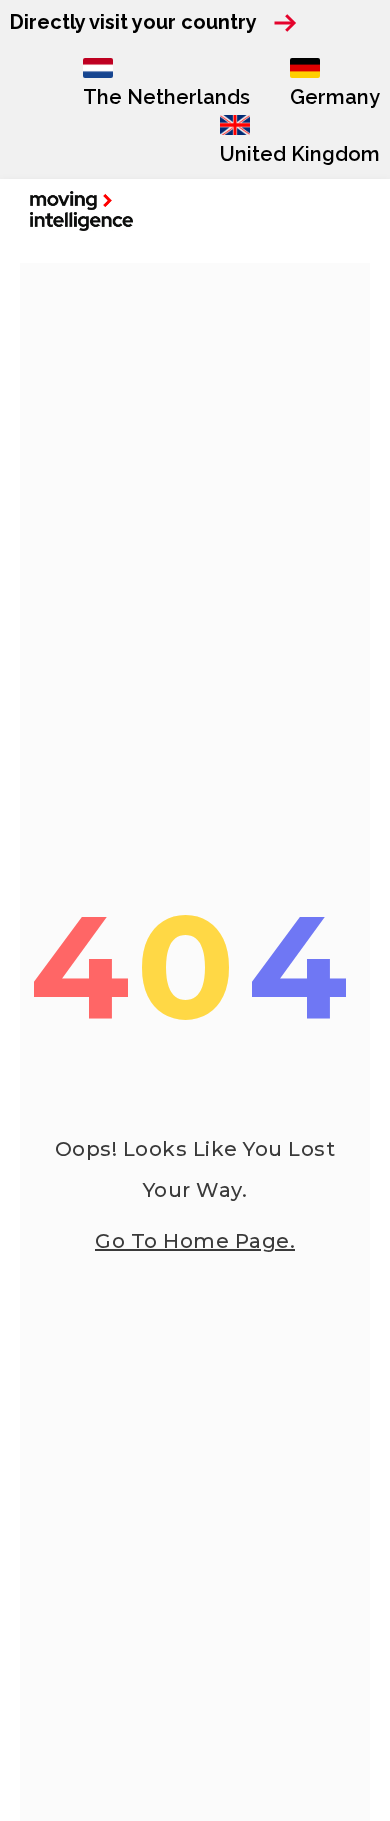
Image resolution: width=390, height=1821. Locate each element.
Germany (335, 97)
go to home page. (195, 1241)
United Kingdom (300, 154)
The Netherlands (166, 97)
